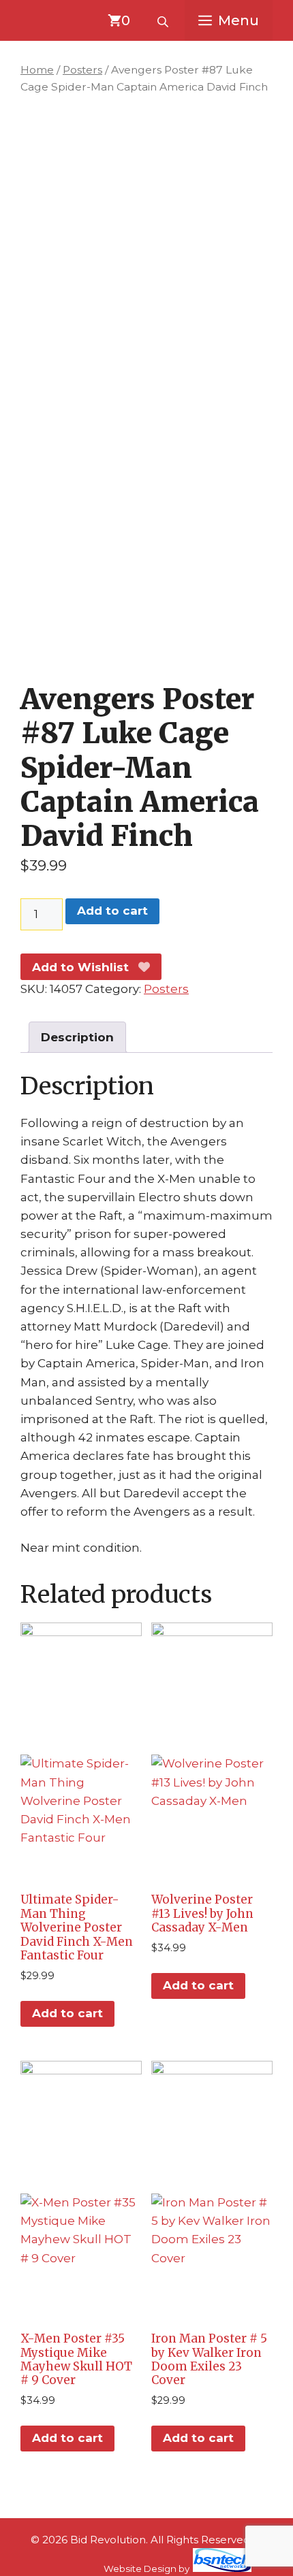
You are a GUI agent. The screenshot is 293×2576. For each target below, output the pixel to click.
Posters (82, 70)
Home (37, 70)
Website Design (140, 2569)
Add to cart (112, 911)
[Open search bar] (164, 20)
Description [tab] (77, 1037)
